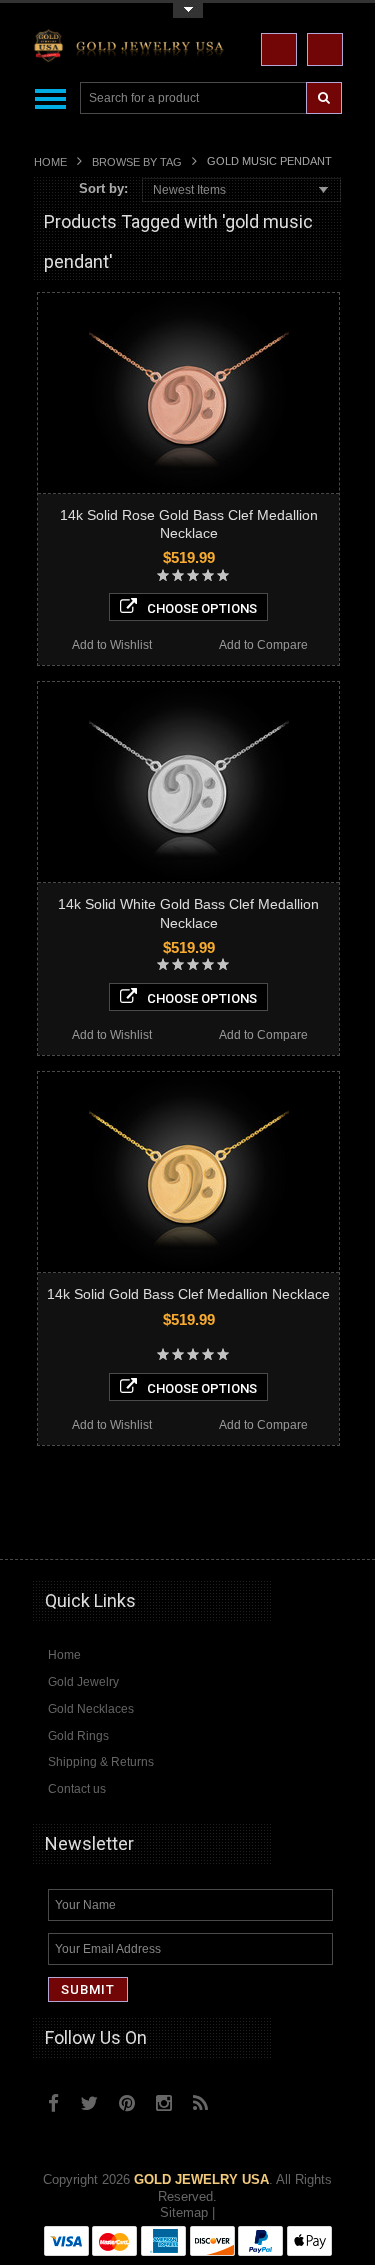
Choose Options (202, 608)
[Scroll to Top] (318, 1525)
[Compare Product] (279, 49)
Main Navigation (50, 98)
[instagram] (244, 2098)
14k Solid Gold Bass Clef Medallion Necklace (188, 1294)
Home (50, 162)
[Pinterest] (127, 2103)
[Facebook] (53, 2103)
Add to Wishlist (112, 645)
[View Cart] (325, 49)
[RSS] (200, 2103)
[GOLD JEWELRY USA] (133, 49)
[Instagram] (164, 2103)
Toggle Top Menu (188, 10)
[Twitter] (89, 2103)
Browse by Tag (137, 162)
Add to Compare (263, 645)
